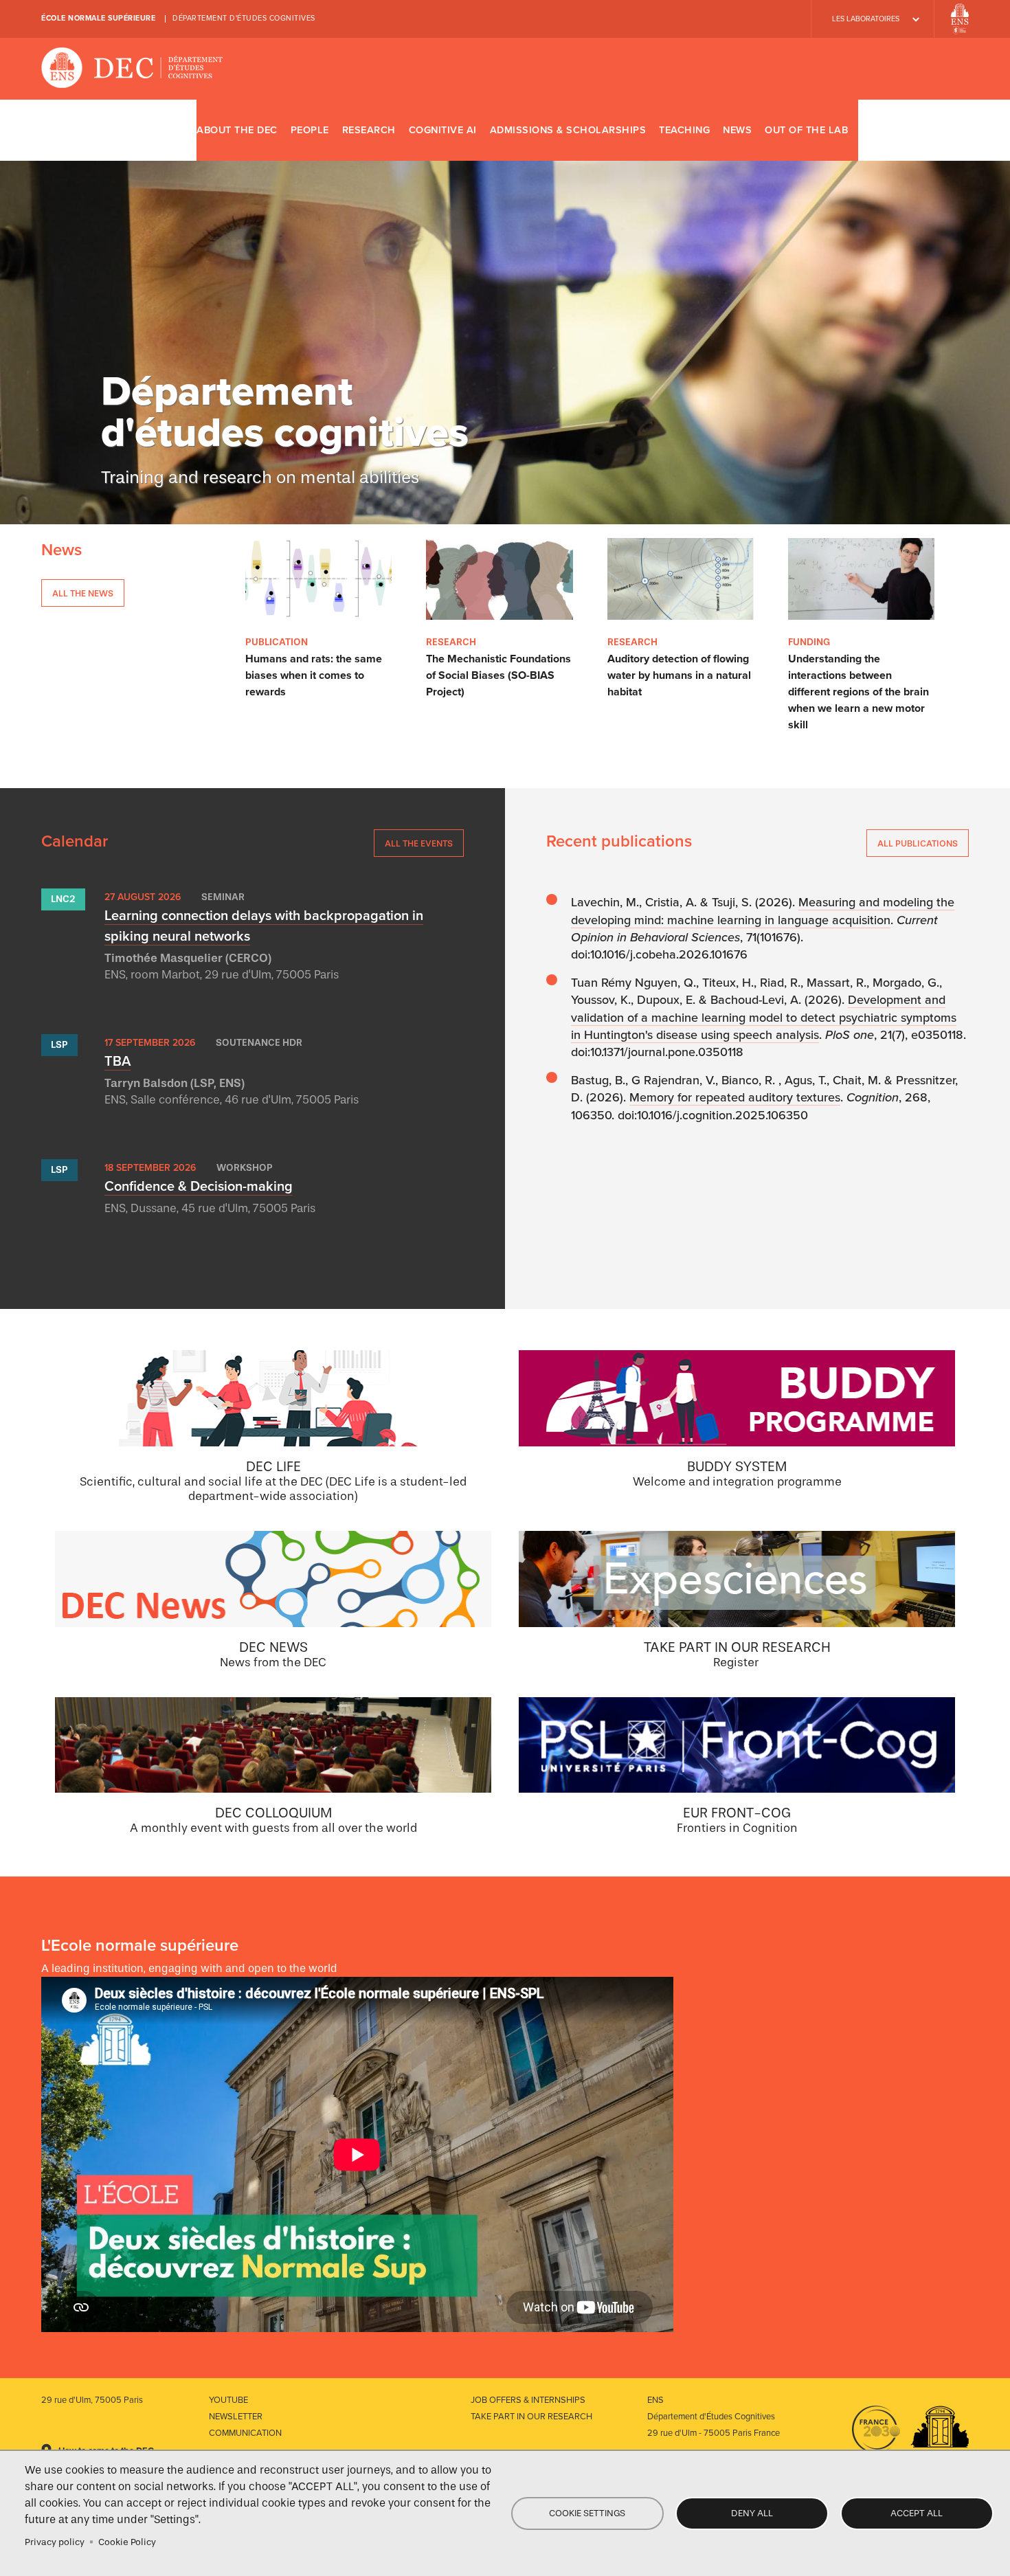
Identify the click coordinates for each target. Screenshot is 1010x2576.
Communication (245, 2433)
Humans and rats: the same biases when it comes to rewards (314, 675)
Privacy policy (55, 2542)
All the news (83, 593)
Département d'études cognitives (244, 18)
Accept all (917, 2513)
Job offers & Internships (528, 2400)
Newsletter (236, 2417)
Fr (913, 130)
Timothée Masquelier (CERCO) (188, 958)
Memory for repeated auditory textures (735, 1097)
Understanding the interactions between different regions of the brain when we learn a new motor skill (858, 692)
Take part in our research (531, 2417)
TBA (117, 1062)
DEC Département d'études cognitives (132, 69)
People (310, 130)
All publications (918, 843)
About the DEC (237, 130)
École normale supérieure (98, 18)
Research (369, 130)
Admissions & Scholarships (568, 130)
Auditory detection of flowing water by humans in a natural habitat (679, 675)
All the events (419, 843)
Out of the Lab (806, 130)
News (737, 130)
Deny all (752, 2513)
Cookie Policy (127, 2542)
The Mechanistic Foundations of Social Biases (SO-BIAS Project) (498, 675)
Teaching (684, 130)
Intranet (953, 130)
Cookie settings (587, 2513)
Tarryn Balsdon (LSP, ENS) (175, 1083)
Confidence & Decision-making (199, 1187)
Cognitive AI (443, 130)
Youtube (228, 2400)
